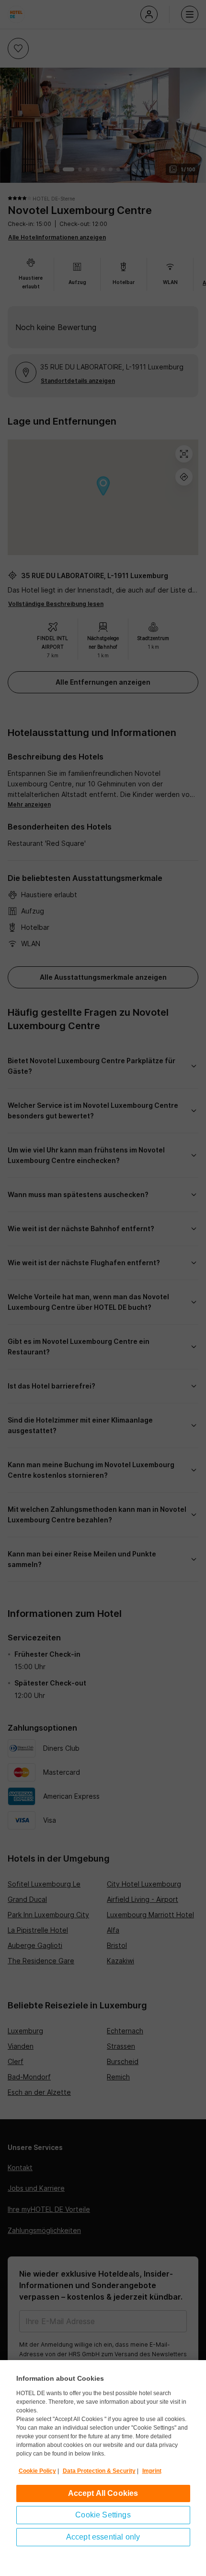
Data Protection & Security (99, 2471)
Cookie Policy (37, 2471)
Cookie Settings (103, 2515)
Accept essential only (103, 2537)
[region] (103, 2468)
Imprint (152, 2471)
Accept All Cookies (103, 2493)
